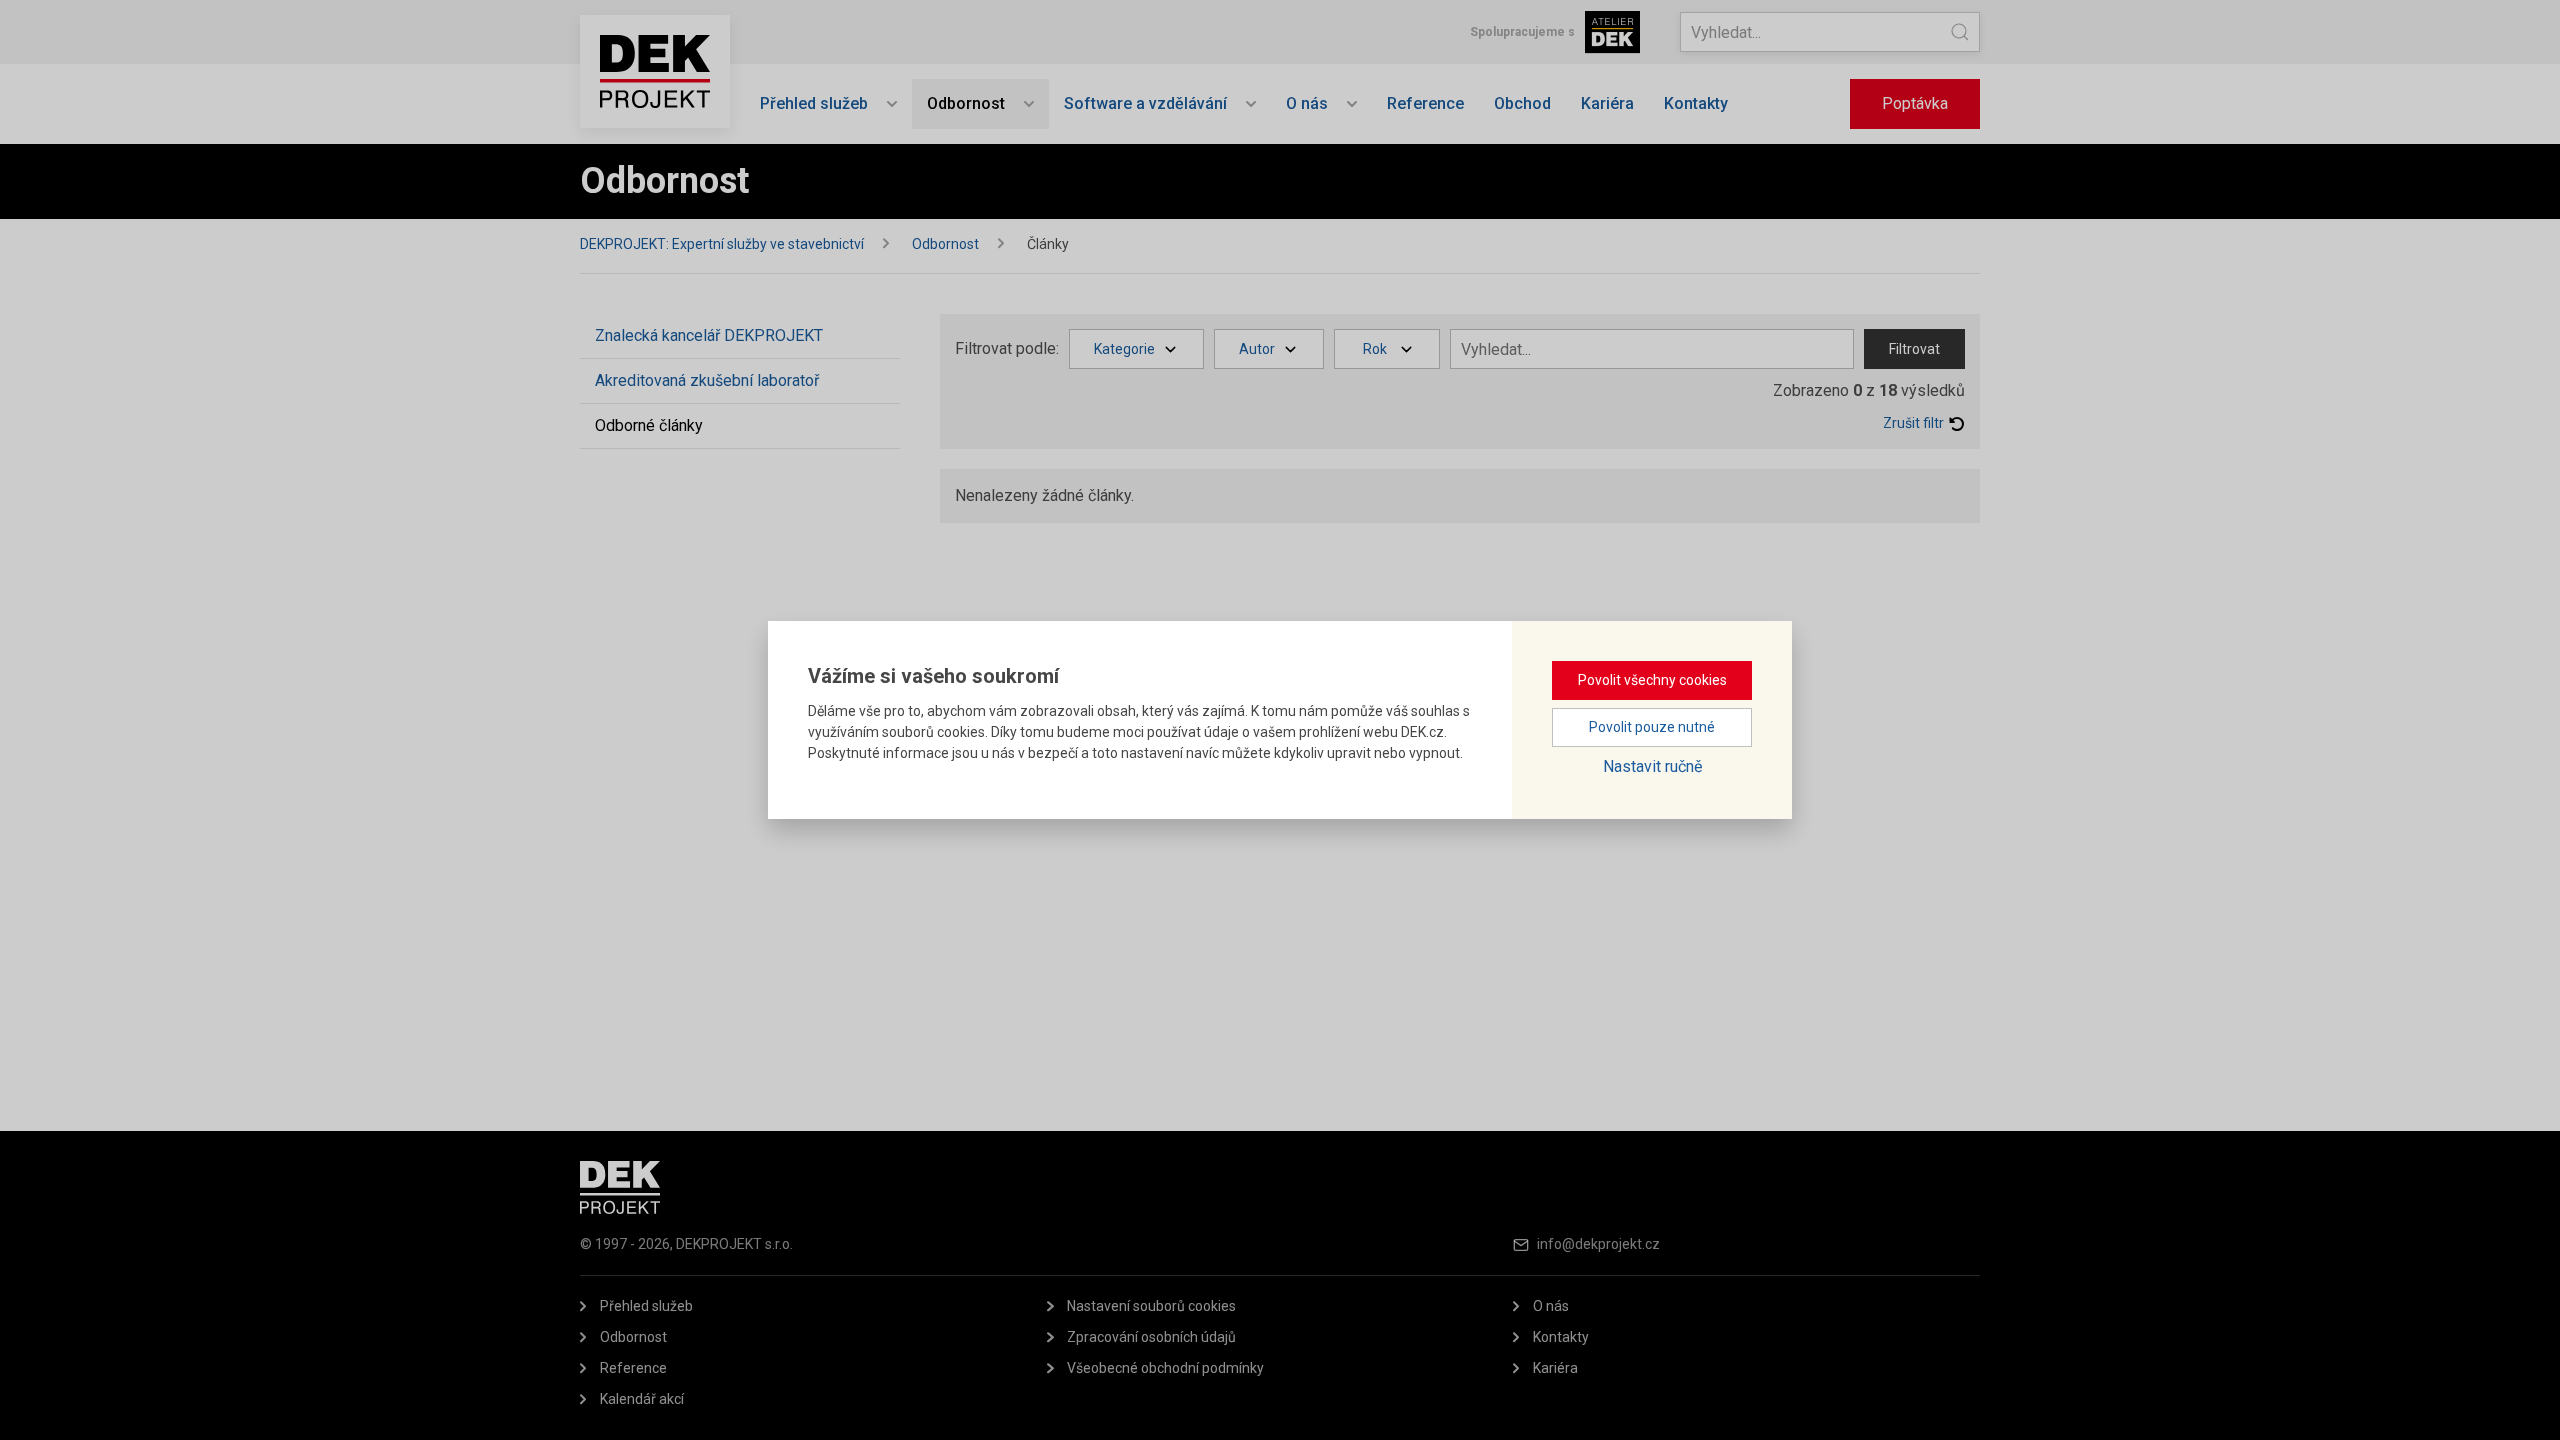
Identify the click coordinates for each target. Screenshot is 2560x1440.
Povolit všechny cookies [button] (1652, 680)
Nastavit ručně (1652, 766)
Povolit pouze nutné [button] (1652, 727)
